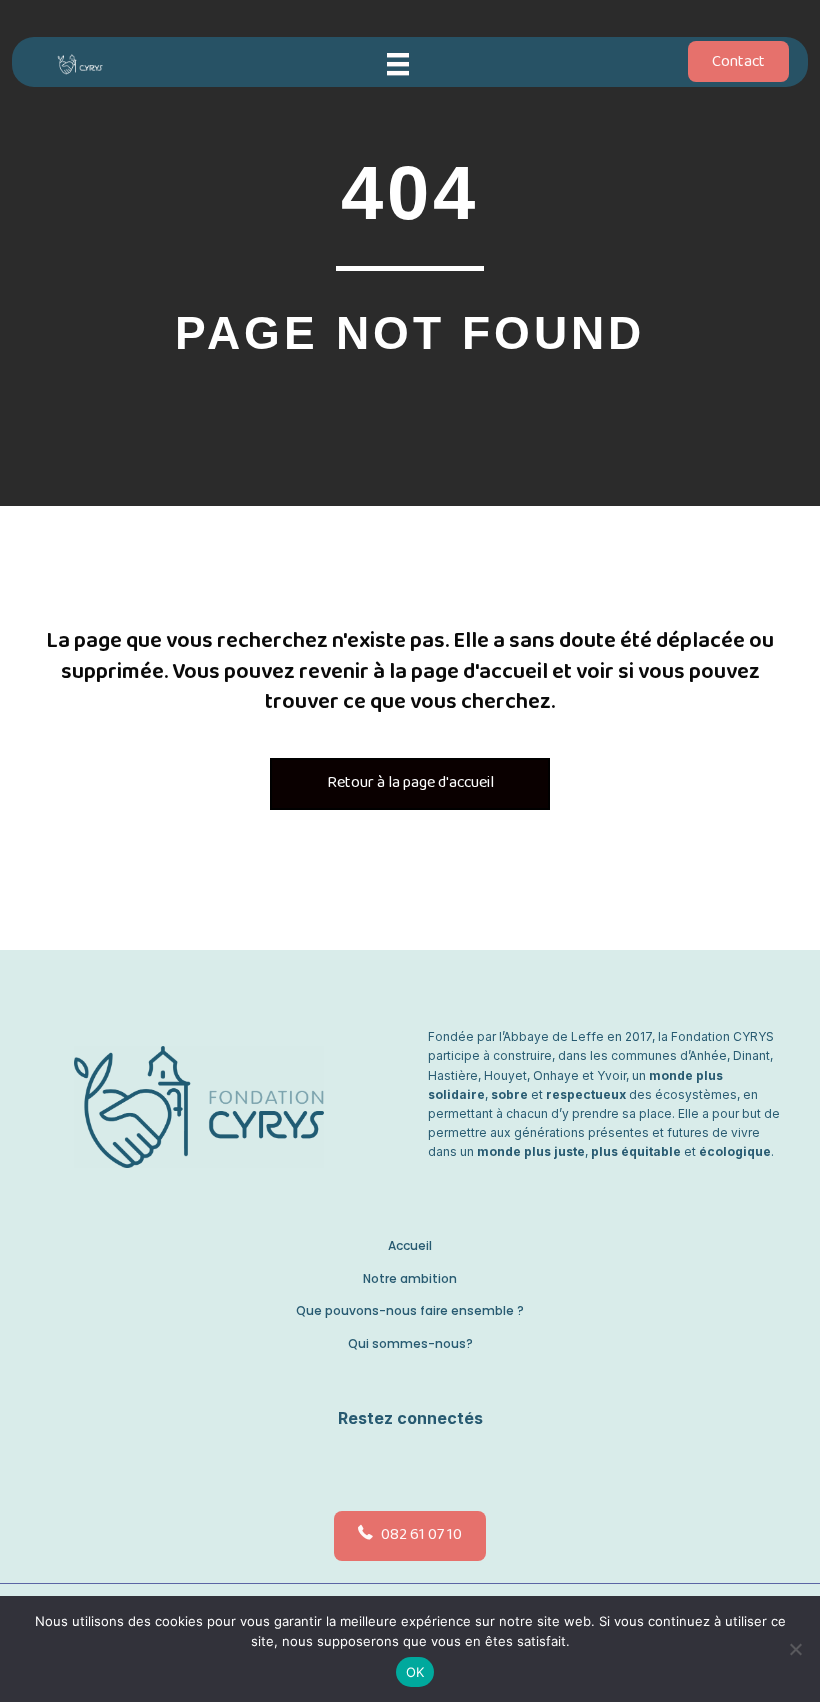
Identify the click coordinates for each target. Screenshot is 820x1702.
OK (415, 1672)
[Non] (795, 1649)
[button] (405, 1465)
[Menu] (398, 64)
